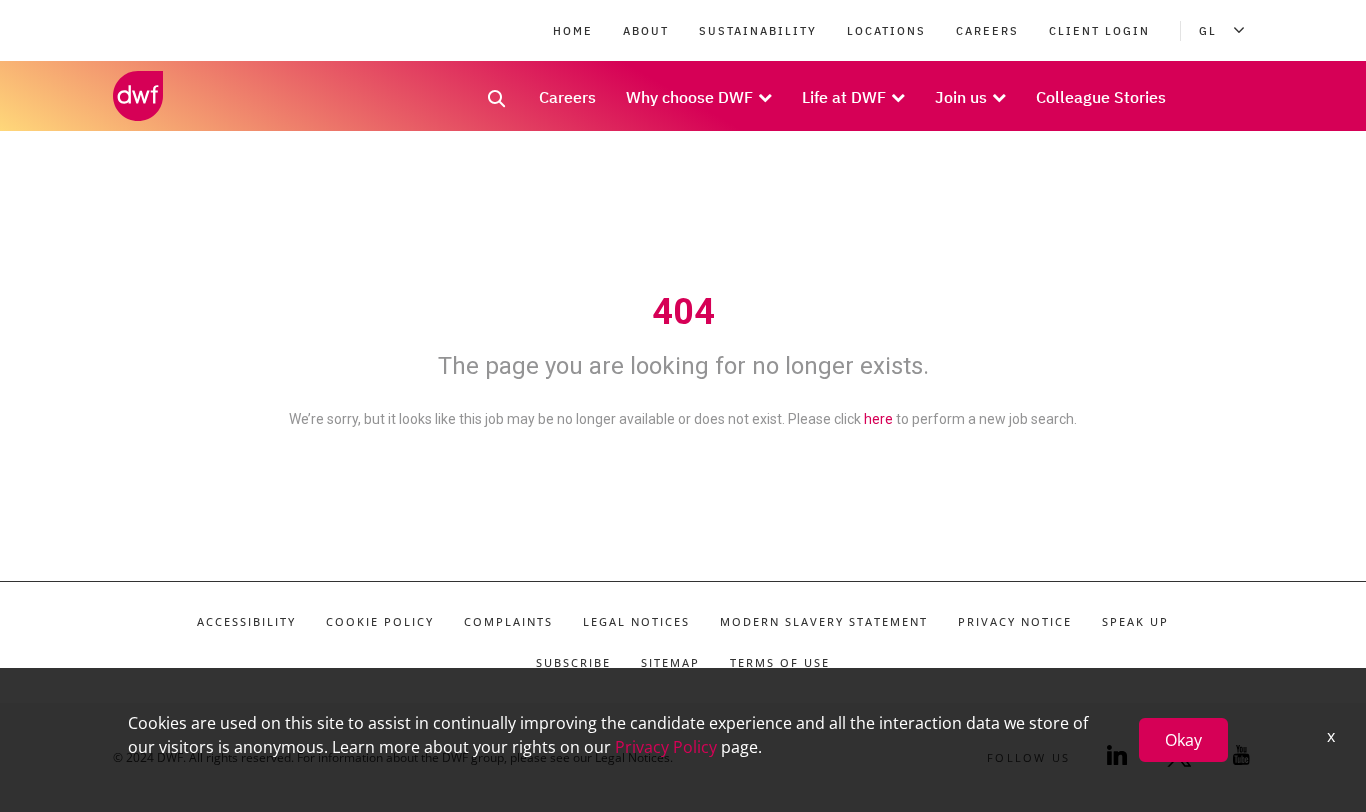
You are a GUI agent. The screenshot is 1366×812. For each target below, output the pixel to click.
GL (1208, 31)
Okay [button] (1183, 740)
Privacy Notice (1015, 621)
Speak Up (1135, 621)
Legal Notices (636, 621)
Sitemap (670, 662)
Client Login (1099, 31)
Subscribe (573, 662)
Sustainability (758, 31)
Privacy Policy (666, 747)
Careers (987, 31)
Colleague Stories (1101, 97)
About (646, 31)
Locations (886, 31)
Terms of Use (780, 662)
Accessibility (246, 621)
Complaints (508, 621)
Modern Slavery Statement (824, 621)
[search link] (497, 105)
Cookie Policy (380, 621)
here (878, 419)
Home (573, 31)
